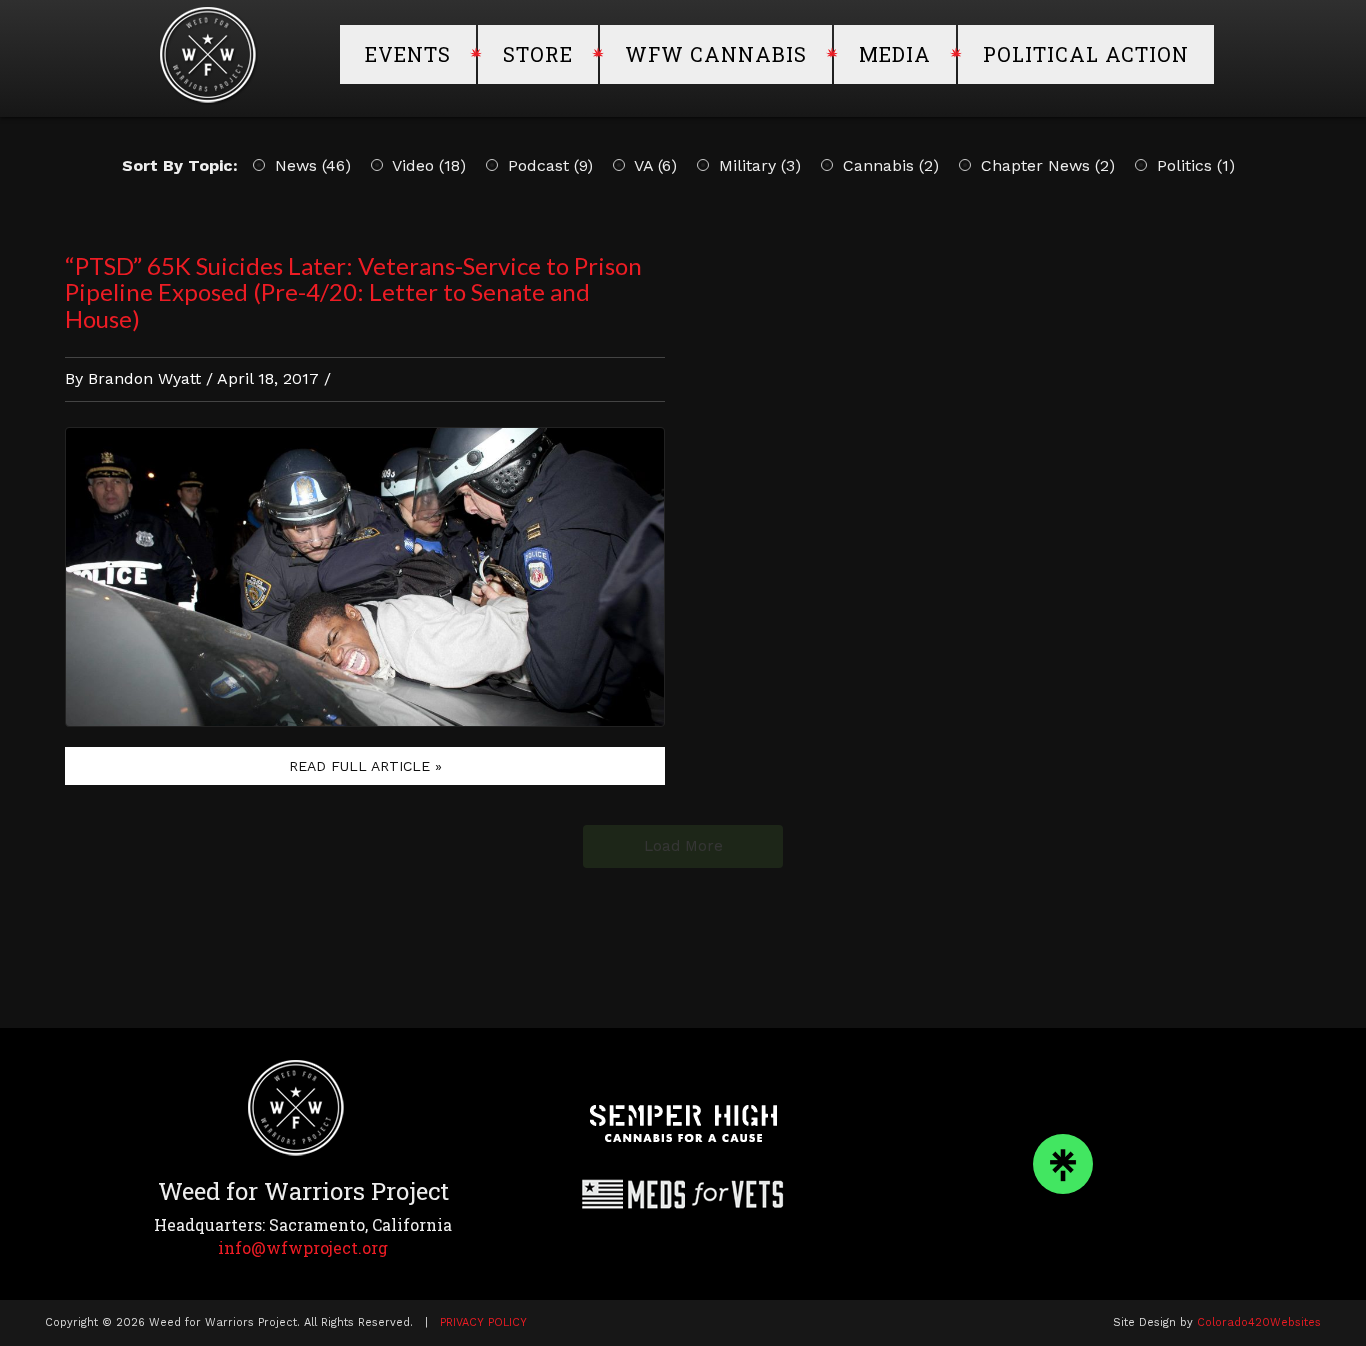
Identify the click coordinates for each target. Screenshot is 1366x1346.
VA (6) (653, 165)
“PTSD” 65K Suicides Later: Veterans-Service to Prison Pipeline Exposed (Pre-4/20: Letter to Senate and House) (353, 292)
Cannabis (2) (888, 165)
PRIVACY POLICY (483, 1322)
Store (538, 54)
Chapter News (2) (1045, 165)
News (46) (310, 165)
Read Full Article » (365, 766)
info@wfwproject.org (303, 1247)
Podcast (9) (548, 165)
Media (895, 54)
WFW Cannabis (716, 54)
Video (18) (427, 165)
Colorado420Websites (1259, 1322)
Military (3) (757, 165)
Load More (683, 846)
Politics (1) (1193, 165)
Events (408, 54)
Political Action (1086, 54)
